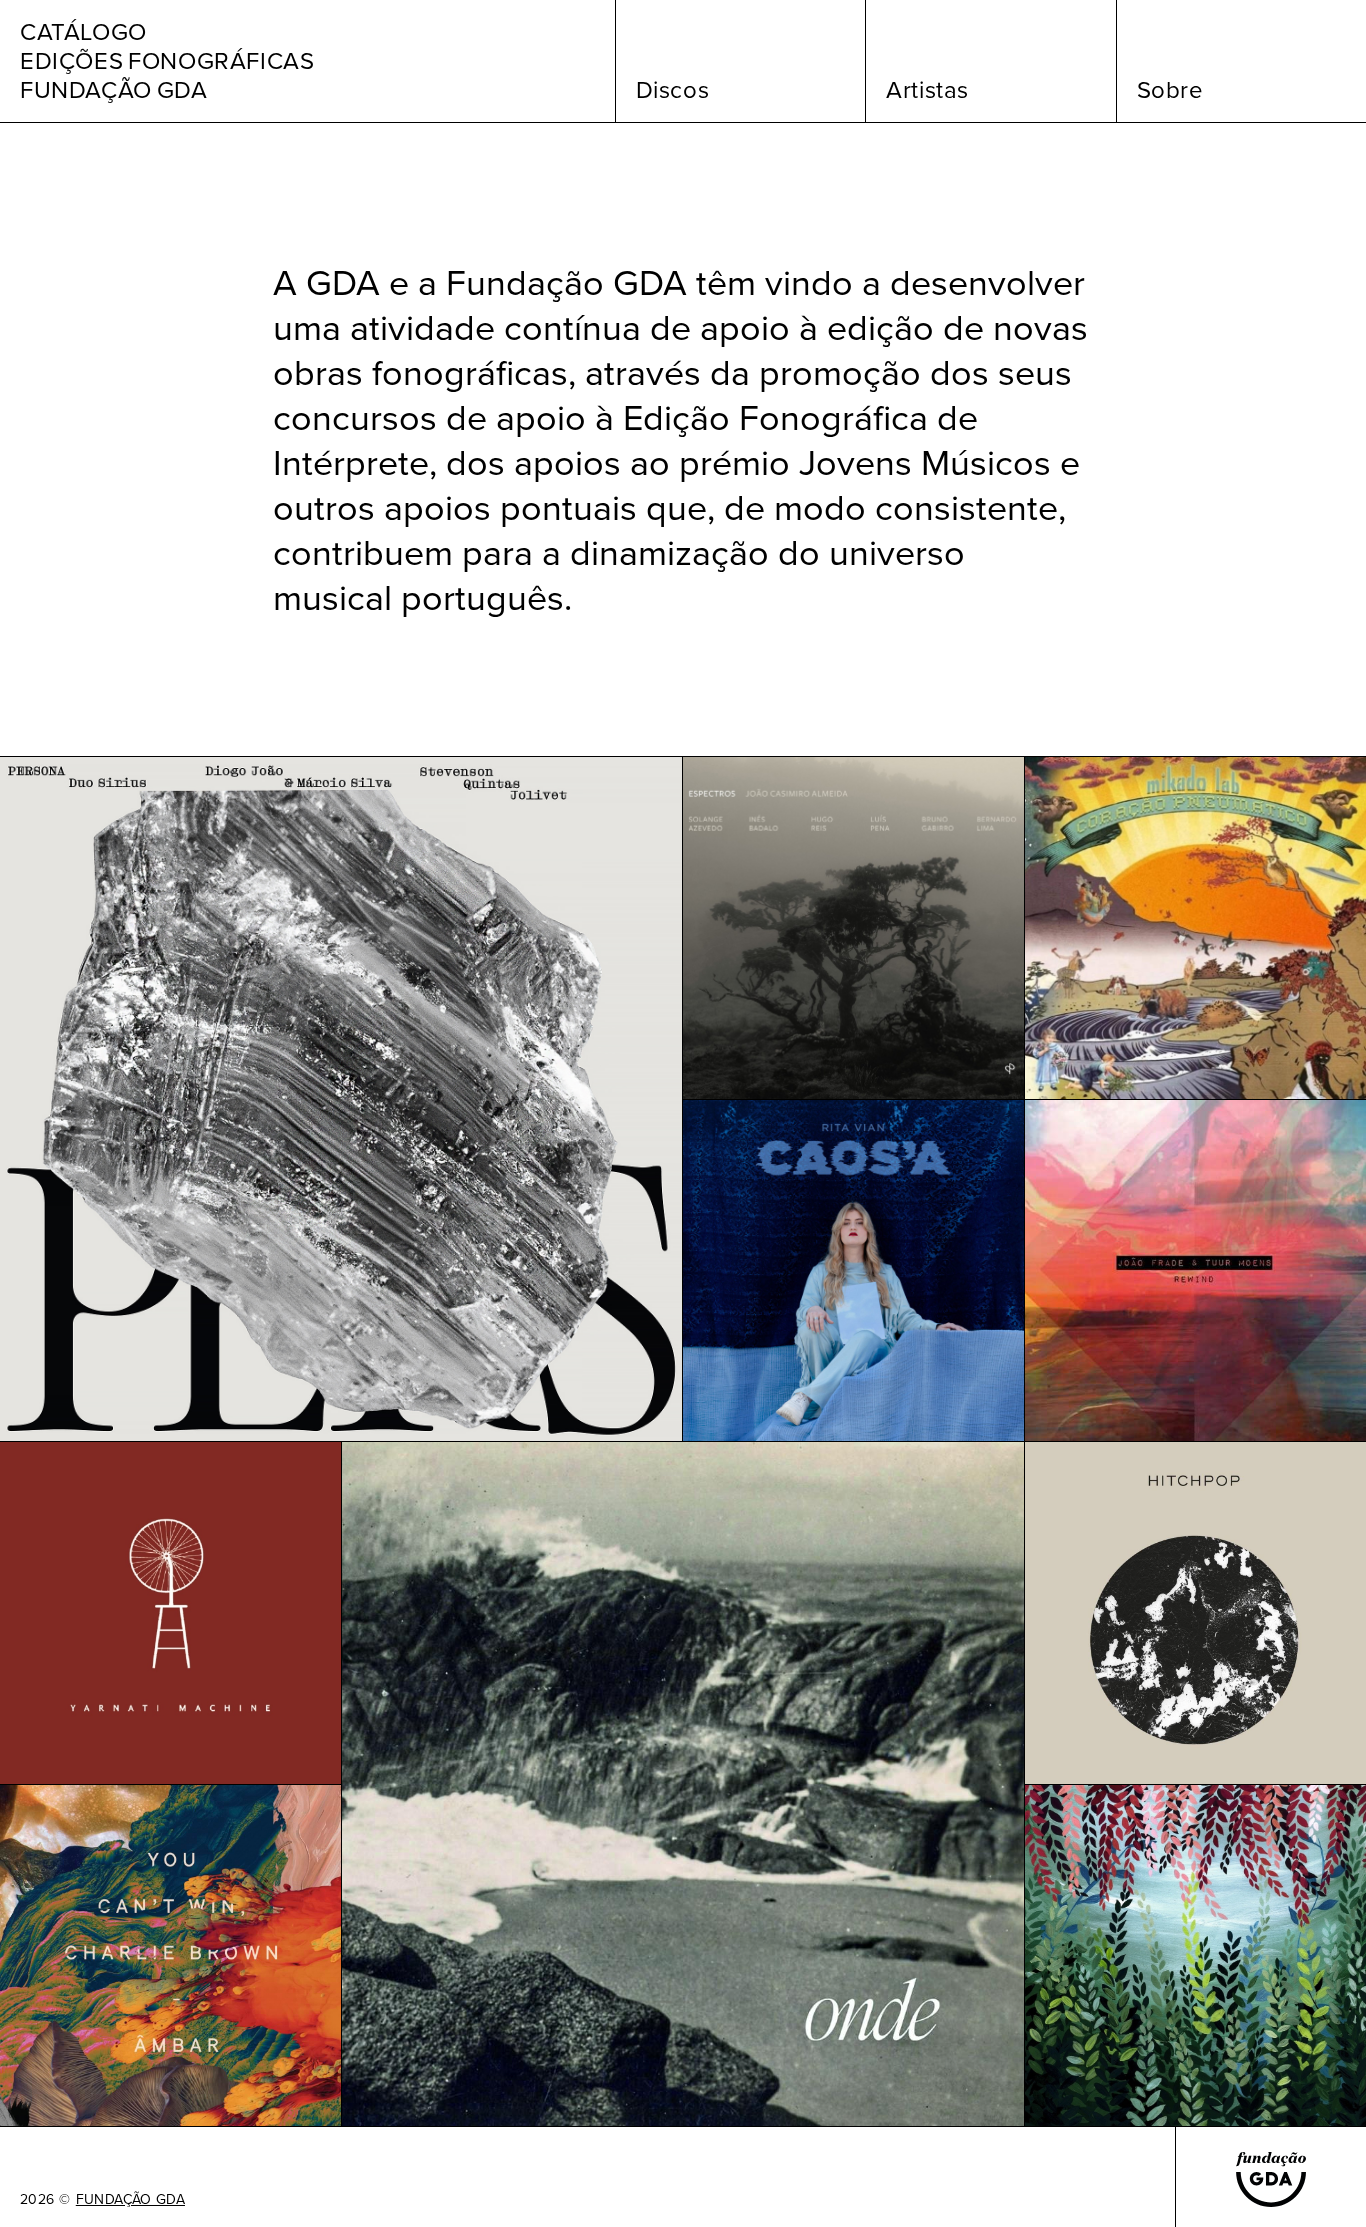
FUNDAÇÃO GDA (130, 2200)
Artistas (927, 90)
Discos (673, 90)
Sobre (1170, 90)
